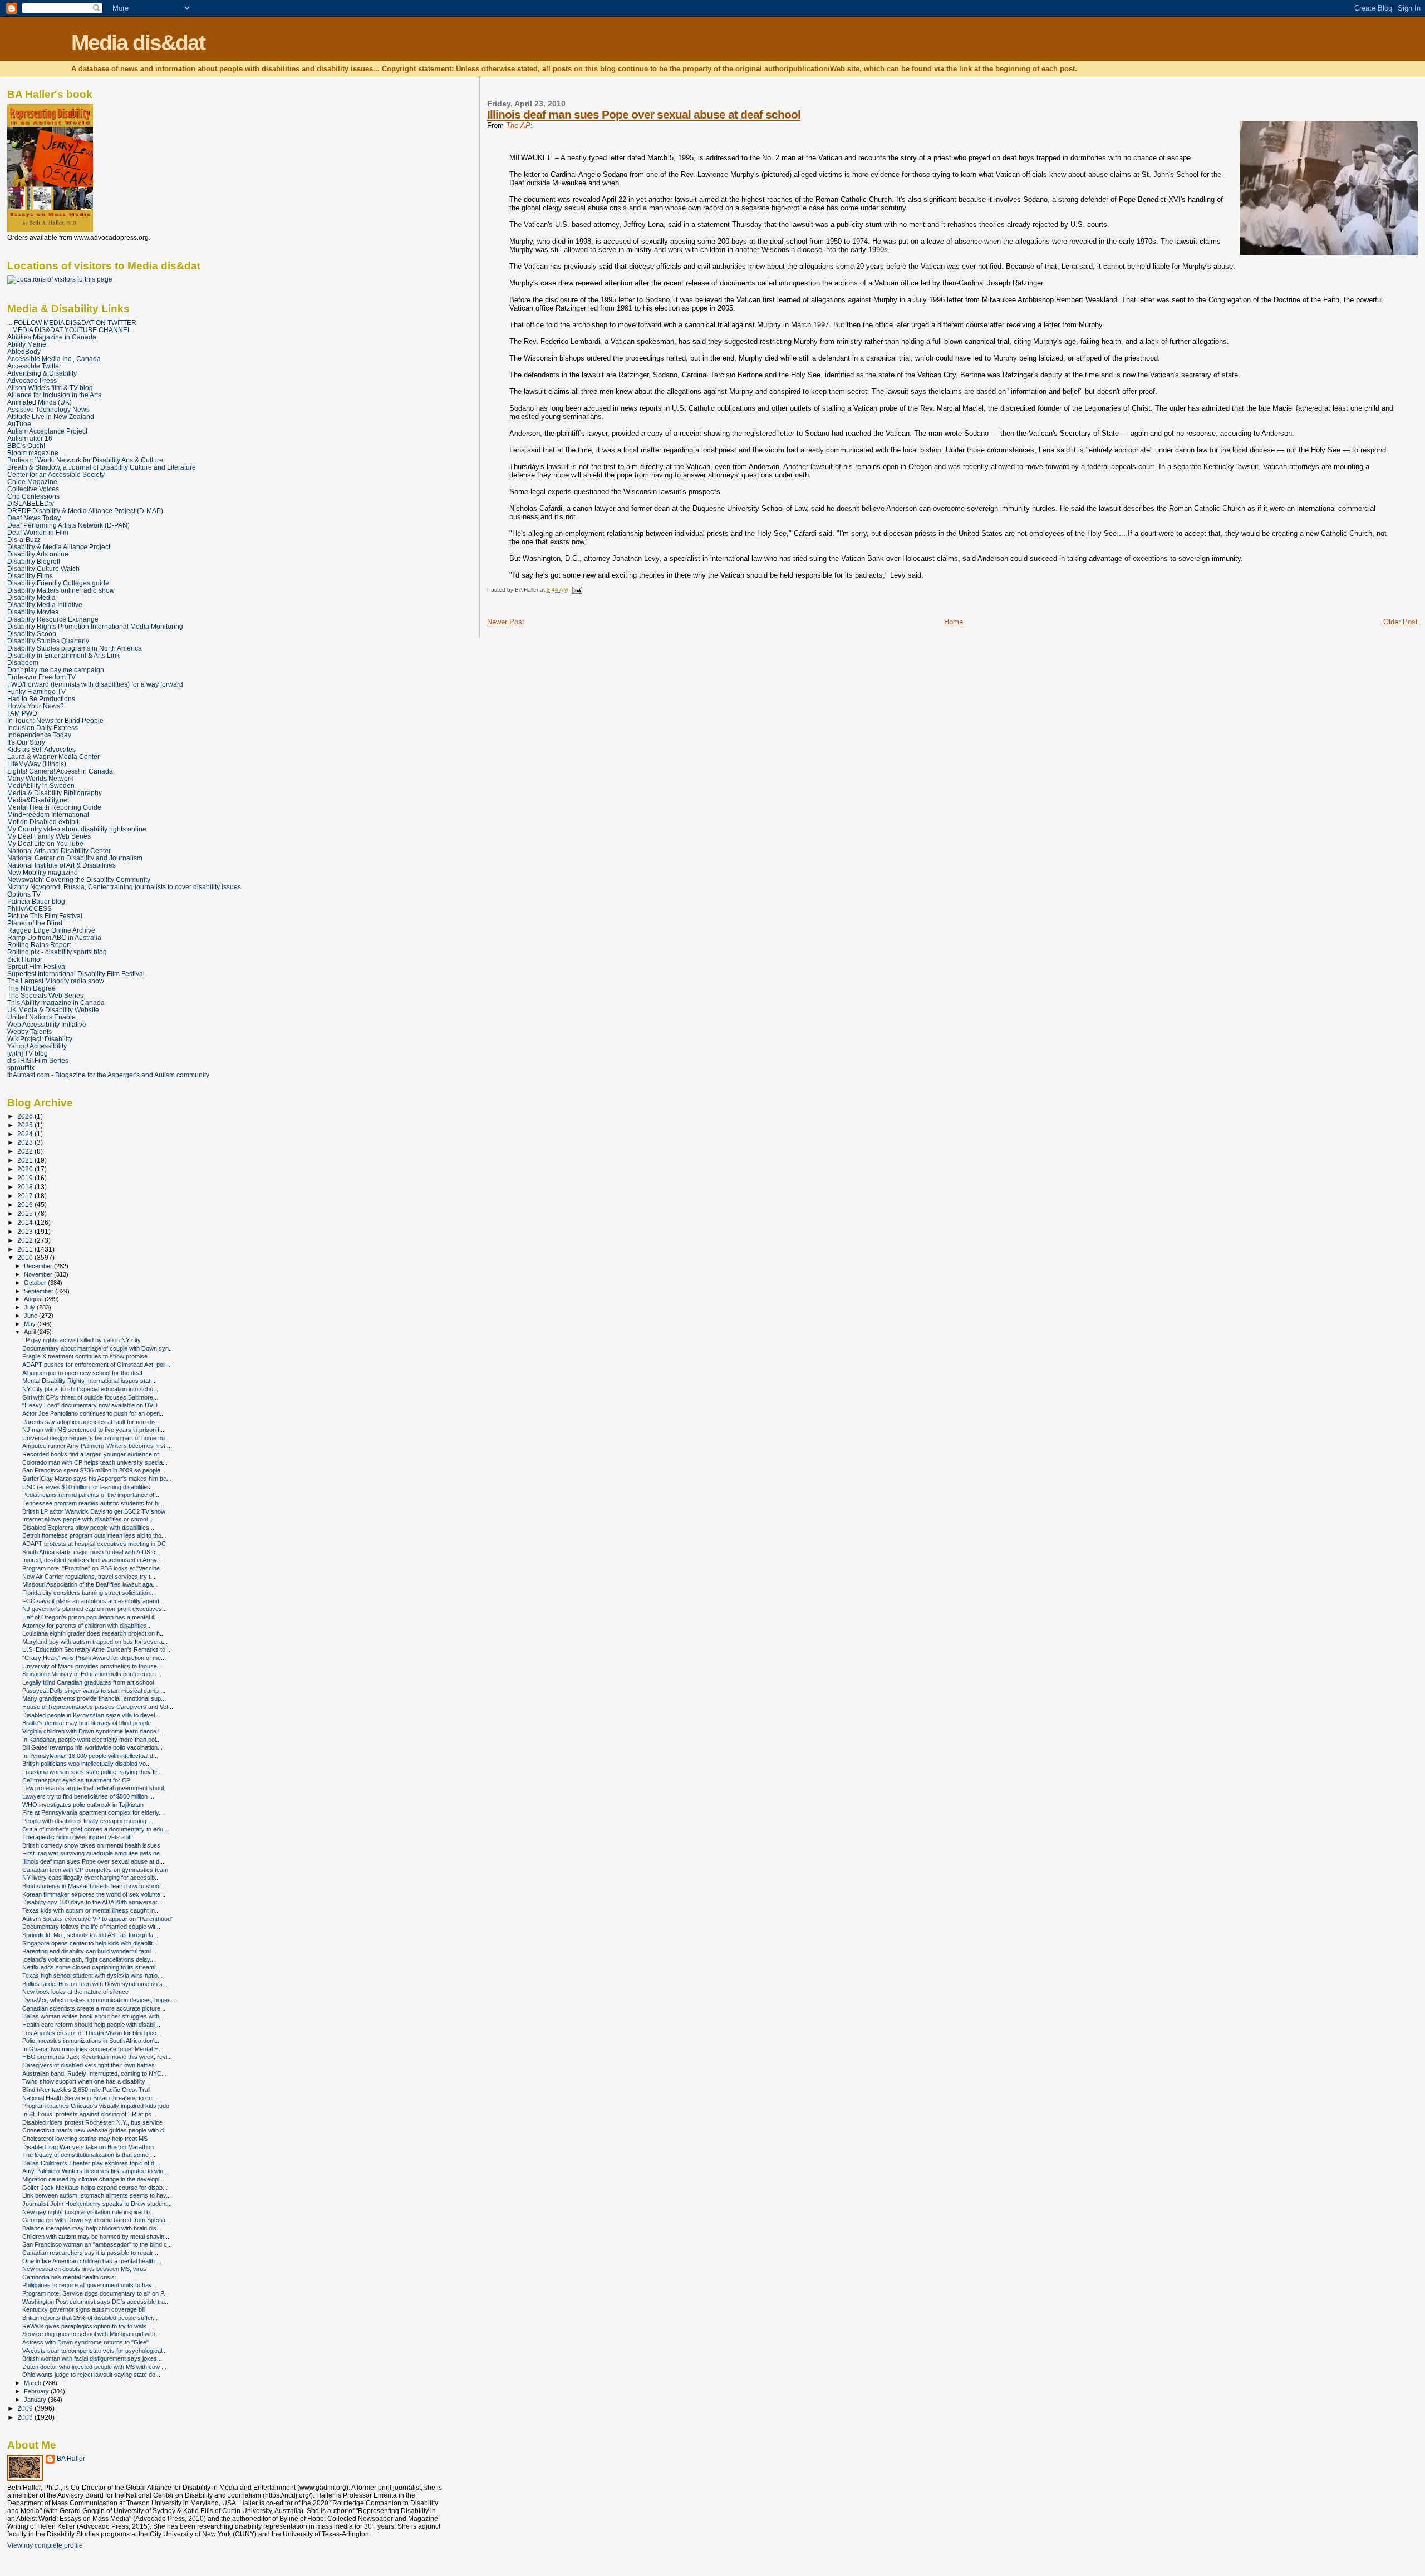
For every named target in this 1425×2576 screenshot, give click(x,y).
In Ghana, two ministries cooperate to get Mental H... (93, 2049)
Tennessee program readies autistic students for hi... (93, 1503)
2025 (26, 1125)
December (39, 1266)
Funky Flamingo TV (36, 691)
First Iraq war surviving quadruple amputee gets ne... (94, 1853)
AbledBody (24, 351)
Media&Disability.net (38, 800)
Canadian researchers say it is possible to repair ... (91, 2253)
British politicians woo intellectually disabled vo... (87, 1764)
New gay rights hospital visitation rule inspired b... (89, 2212)
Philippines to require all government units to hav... (89, 2285)
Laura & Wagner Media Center (53, 757)
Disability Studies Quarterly (48, 641)
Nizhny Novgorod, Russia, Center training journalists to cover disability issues (124, 887)
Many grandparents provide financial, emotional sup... (94, 1698)
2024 (26, 1134)
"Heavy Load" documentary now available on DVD (90, 1405)
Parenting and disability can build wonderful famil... (89, 1951)
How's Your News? (36, 706)
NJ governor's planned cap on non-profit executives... (95, 1609)
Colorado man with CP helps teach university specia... (95, 1462)
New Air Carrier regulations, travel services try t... (89, 1577)
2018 (26, 1187)
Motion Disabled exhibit (43, 822)
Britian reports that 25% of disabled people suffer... (90, 2318)
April (31, 1332)
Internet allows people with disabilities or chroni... (87, 1519)
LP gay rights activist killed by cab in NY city (82, 1340)
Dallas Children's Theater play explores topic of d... (91, 2163)
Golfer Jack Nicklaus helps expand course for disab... (95, 2188)
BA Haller (71, 2459)
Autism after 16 (30, 438)
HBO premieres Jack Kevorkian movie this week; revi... (97, 2057)
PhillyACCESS (30, 908)
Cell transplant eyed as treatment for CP (76, 1780)
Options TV (24, 894)
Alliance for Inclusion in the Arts (54, 395)
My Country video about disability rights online (77, 829)
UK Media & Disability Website (53, 1010)
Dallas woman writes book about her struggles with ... (94, 2016)
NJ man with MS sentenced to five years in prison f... (93, 1430)
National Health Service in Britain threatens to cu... (90, 2098)
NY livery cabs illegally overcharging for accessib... (91, 1878)
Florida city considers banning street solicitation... (89, 1593)
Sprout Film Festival (37, 966)
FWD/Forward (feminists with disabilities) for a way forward (95, 684)
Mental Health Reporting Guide (54, 807)
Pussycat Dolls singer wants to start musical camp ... (94, 1691)
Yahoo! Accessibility (37, 1046)
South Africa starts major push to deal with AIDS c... (91, 1552)
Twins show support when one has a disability (84, 2081)
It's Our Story (26, 742)
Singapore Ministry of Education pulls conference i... (92, 1674)
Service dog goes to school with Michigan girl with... (91, 2334)
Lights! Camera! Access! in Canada (60, 771)
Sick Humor (25, 959)
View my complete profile (45, 2545)
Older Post (1401, 622)
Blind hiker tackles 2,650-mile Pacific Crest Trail (86, 2090)
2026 (26, 1116)
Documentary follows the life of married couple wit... (91, 1927)
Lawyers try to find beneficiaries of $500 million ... (88, 1796)
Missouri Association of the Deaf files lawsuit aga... (90, 1584)
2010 (26, 1257)
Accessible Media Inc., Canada (54, 359)
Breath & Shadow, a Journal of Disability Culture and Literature (102, 467)
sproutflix (21, 1068)
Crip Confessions (33, 496)
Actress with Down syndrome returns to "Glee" (85, 2342)
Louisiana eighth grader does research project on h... (94, 1633)
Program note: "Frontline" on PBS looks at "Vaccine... (94, 1568)
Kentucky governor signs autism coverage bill (84, 2309)
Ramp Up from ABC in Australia (54, 937)
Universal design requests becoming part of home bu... (96, 1438)
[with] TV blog (28, 1053)
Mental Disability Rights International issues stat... (89, 1381)
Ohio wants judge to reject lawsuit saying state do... (91, 2375)
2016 (26, 1205)
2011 (26, 1249)
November (39, 1274)
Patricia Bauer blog (36, 901)
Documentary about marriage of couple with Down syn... (98, 1348)
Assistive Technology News (48, 409)
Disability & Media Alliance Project (59, 547)
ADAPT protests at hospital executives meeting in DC (94, 1544)
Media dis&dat (138, 43)
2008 (26, 2417)
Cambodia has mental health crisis (68, 2277)
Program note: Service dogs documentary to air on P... (95, 2293)
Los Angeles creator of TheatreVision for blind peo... (92, 2033)
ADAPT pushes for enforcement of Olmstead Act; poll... (96, 1365)
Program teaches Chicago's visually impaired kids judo (96, 2106)
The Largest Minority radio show (56, 981)
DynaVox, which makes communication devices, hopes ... (100, 2000)
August (34, 1299)
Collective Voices (33, 489)
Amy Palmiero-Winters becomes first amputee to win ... (96, 2171)
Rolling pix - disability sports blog (57, 952)
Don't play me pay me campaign (56, 670)
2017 (26, 1196)
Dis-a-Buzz (24, 540)
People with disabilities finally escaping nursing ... (88, 1821)
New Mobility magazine (43, 872)
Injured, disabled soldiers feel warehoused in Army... (92, 1560)
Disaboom (23, 663)
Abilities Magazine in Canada (52, 337)
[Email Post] (576, 590)
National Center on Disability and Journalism (75, 858)
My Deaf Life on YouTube (45, 843)
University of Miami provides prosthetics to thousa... (92, 1666)
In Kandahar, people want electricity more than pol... (92, 1740)
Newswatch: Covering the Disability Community (79, 880)
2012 (26, 1240)
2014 (26, 1222)
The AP (518, 125)
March (33, 2383)
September (40, 1291)
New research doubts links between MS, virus (84, 2269)
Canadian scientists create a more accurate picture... (94, 2008)
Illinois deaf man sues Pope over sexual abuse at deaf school (644, 114)
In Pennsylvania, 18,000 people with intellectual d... (90, 1756)
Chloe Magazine (32, 482)
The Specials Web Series (45, 995)
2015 (26, 1213)
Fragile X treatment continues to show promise (85, 1356)
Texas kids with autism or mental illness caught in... (91, 1910)
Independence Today (39, 735)
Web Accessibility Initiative (47, 1024)
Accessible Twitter (34, 366)
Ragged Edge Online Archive (51, 930)
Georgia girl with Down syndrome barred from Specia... (96, 2220)
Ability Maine (27, 344)
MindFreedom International (48, 814)
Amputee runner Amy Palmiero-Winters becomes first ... (97, 1446)
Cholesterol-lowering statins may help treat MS (85, 2139)
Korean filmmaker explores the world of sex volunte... (94, 1894)
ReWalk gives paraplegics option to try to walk (84, 2326)
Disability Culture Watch (43, 568)
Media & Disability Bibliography (55, 793)
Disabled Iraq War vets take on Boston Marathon (88, 2147)
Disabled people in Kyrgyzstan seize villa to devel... (91, 1715)
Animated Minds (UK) (40, 402)
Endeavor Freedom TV (41, 677)
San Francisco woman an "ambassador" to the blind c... (97, 2244)
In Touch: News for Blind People (55, 720)
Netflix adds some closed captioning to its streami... (91, 1967)
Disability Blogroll (34, 561)
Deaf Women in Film (38, 532)
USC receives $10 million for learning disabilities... (89, 1487)
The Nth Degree (31, 988)
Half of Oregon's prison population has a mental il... (90, 1617)
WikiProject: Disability (40, 1039)
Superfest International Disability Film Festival (76, 974)
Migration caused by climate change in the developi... (93, 2179)
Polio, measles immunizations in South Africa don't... (92, 2041)
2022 (26, 1151)
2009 (26, 2408)
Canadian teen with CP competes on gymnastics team (95, 1870)
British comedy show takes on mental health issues (91, 1845)
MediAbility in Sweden (41, 785)
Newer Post (506, 622)
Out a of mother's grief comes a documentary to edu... (95, 1829)
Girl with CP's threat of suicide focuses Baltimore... (90, 1397)
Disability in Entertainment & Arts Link (63, 655)
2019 (26, 1178)
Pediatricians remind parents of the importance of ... (92, 1495)
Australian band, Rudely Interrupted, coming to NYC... (94, 2073)
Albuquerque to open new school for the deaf (82, 1373)
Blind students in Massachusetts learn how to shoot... (94, 1886)
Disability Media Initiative (45, 605)
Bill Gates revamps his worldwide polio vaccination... (92, 1747)
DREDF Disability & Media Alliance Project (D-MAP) (85, 511)
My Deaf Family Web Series (49, 836)
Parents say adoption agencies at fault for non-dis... (92, 1422)
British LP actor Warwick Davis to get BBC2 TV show (94, 1511)
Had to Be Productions (41, 699)
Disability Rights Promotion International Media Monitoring (95, 626)
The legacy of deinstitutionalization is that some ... (89, 2155)
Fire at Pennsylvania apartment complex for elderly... (93, 1812)
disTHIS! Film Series (38, 1060)
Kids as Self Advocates (41, 749)
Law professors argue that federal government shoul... (95, 1788)
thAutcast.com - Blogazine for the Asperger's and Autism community (108, 1075)
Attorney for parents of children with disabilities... (87, 1626)
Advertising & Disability (42, 373)
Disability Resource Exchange (53, 619)
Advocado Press (32, 380)
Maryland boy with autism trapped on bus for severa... (95, 1642)
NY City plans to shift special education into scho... (90, 1389)
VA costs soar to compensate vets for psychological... (95, 2351)
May (31, 1324)
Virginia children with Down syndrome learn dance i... (93, 1731)
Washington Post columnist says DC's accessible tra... (96, 2302)
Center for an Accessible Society (56, 474)
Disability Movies (33, 612)
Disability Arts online (38, 554)
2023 (26, 1142)
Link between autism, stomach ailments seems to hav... (97, 2195)
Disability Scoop (32, 634)
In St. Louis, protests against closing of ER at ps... (89, 2114)
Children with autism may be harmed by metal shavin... (96, 2237)
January (36, 2400)
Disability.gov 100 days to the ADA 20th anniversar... (92, 1902)
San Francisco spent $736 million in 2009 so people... (94, 1470)
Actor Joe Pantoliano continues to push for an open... (94, 1413)
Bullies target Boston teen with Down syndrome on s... (95, 1984)
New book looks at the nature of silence (75, 1992)
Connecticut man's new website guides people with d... (95, 2130)
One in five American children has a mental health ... (92, 2261)
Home (954, 622)
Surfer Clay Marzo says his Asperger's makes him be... (97, 1479)
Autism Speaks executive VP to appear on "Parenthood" (98, 1919)
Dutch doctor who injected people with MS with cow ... (94, 2367)
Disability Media (31, 597)
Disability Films (30, 576)
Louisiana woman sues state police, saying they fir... (92, 1772)
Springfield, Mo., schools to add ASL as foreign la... (90, 1935)
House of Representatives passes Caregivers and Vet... (98, 1707)
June (31, 1316)
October (36, 1283)
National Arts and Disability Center (59, 851)
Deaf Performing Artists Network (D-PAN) (68, 525)
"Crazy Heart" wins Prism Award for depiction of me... (94, 1658)
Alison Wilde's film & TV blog (50, 388)
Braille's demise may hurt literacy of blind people (87, 1723)
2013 (26, 1231)
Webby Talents (30, 1031)
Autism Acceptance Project (47, 431)
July (30, 1307)
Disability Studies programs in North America (75, 648)
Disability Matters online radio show (61, 590)
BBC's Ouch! (26, 445)
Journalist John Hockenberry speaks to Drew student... (97, 2204)
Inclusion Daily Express (43, 728)
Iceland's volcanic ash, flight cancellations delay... (89, 1959)
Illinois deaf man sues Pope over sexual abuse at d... (93, 1861)
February (37, 2391)
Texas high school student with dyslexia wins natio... (92, 1976)
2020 (26, 1169)
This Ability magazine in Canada (56, 1003)
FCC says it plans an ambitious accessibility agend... (93, 1601)
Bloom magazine (33, 453)
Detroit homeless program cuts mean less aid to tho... (94, 1535)
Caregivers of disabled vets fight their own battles (89, 2065)
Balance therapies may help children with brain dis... (92, 2228)
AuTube (19, 424)
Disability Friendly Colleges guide (58, 583)
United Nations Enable (41, 1017)
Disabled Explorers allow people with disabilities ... (89, 1528)
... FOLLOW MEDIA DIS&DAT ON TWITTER (72, 322)
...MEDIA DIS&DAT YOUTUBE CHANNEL (69, 330)
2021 (26, 1160)
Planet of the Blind (35, 923)
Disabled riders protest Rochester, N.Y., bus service (92, 2122)
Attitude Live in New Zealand (51, 417)
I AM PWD (22, 713)
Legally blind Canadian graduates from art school (88, 1682)
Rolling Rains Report (39, 945)
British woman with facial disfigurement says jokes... (92, 2358)
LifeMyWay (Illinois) (37, 764)
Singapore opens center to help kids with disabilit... (90, 1943)
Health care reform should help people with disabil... (91, 2025)
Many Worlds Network (40, 778)
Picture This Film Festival (45, 916)
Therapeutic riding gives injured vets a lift (77, 1837)
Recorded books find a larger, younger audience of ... (94, 1454)
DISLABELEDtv (31, 503)
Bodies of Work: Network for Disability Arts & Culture (85, 460)
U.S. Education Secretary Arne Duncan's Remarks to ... (97, 1649)
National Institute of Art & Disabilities (62, 865)
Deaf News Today (34, 518)
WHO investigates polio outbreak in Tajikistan (83, 1805)
